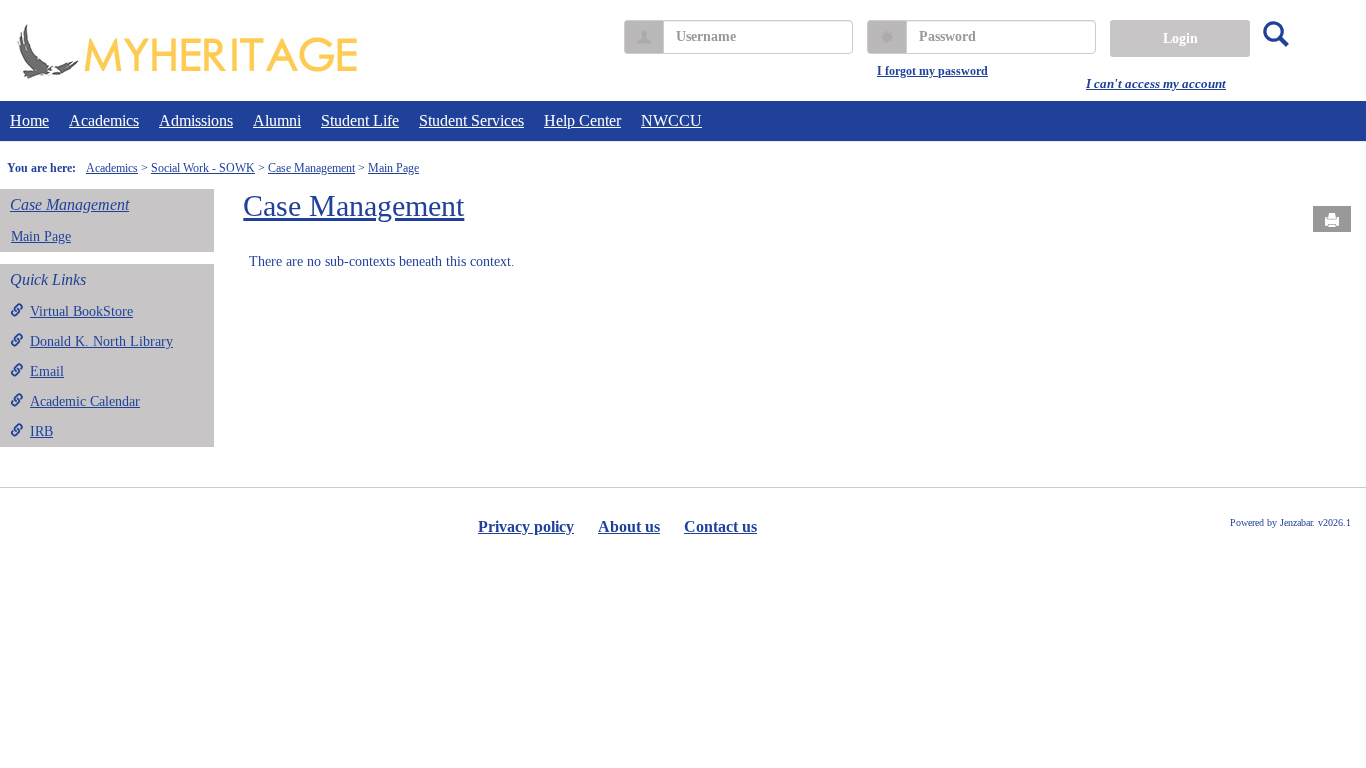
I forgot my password (932, 71)
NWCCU (671, 120)
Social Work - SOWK (203, 168)
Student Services (471, 120)
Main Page (393, 168)
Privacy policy (526, 526)
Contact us (720, 526)
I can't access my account (1156, 83)
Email (47, 371)
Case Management (311, 168)
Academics (104, 120)
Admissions (196, 120)
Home (29, 120)
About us (629, 526)
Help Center (582, 120)
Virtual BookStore (81, 311)
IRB (41, 431)
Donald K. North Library (101, 341)
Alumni (277, 120)
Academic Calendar (85, 401)
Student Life (360, 120)
